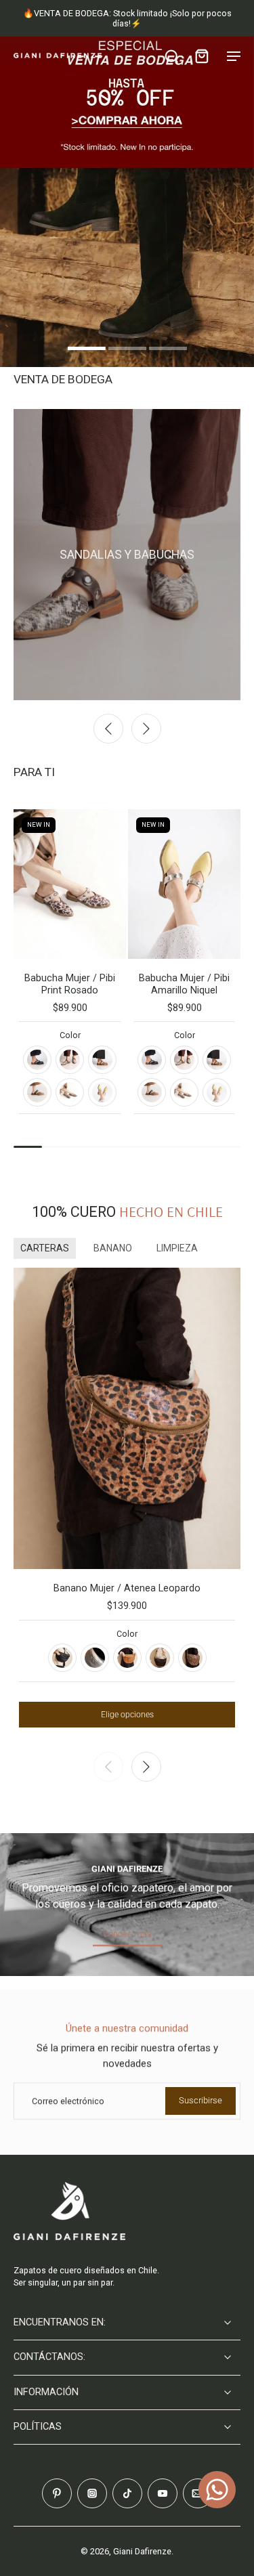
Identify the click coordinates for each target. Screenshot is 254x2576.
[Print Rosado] (70, 1092)
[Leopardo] (192, 1658)
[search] (171, 56)
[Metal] (95, 1658)
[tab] (87, 350)
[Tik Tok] (127, 2493)
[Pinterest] (57, 2493)
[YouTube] (163, 2493)
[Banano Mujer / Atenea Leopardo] (127, 1419)
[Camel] (127, 1658)
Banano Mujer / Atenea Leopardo (127, 1588)
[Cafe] (160, 1658)
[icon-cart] (201, 56)
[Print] (102, 1060)
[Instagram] (92, 2493)
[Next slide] (146, 729)
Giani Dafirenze (142, 2551)
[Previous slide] (108, 729)
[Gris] (70, 1060)
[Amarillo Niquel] (102, 1092)
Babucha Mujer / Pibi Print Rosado (70, 984)
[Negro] (37, 1060)
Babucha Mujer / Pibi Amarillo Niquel (184, 984)
